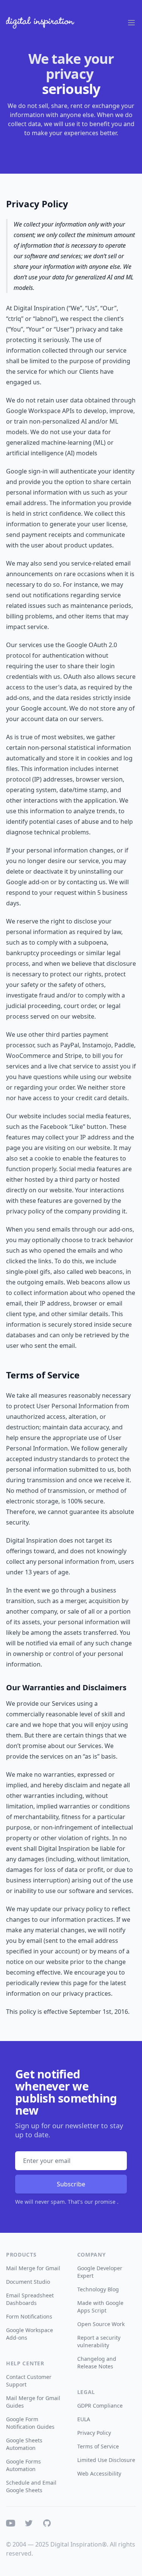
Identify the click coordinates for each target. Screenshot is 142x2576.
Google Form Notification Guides (30, 2423)
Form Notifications (29, 2316)
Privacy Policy (94, 2433)
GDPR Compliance (100, 2406)
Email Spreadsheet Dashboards (30, 2299)
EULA (84, 2419)
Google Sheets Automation (24, 2444)
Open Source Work (101, 2324)
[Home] (40, 23)
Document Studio (28, 2282)
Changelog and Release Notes (97, 2362)
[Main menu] (131, 23)
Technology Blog (98, 2289)
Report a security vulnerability (99, 2341)
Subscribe (71, 2184)
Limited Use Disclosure (106, 2460)
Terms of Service (98, 2446)
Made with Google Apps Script (100, 2307)
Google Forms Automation (23, 2465)
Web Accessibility (99, 2473)
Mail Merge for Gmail (33, 2268)
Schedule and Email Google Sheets (31, 2486)
